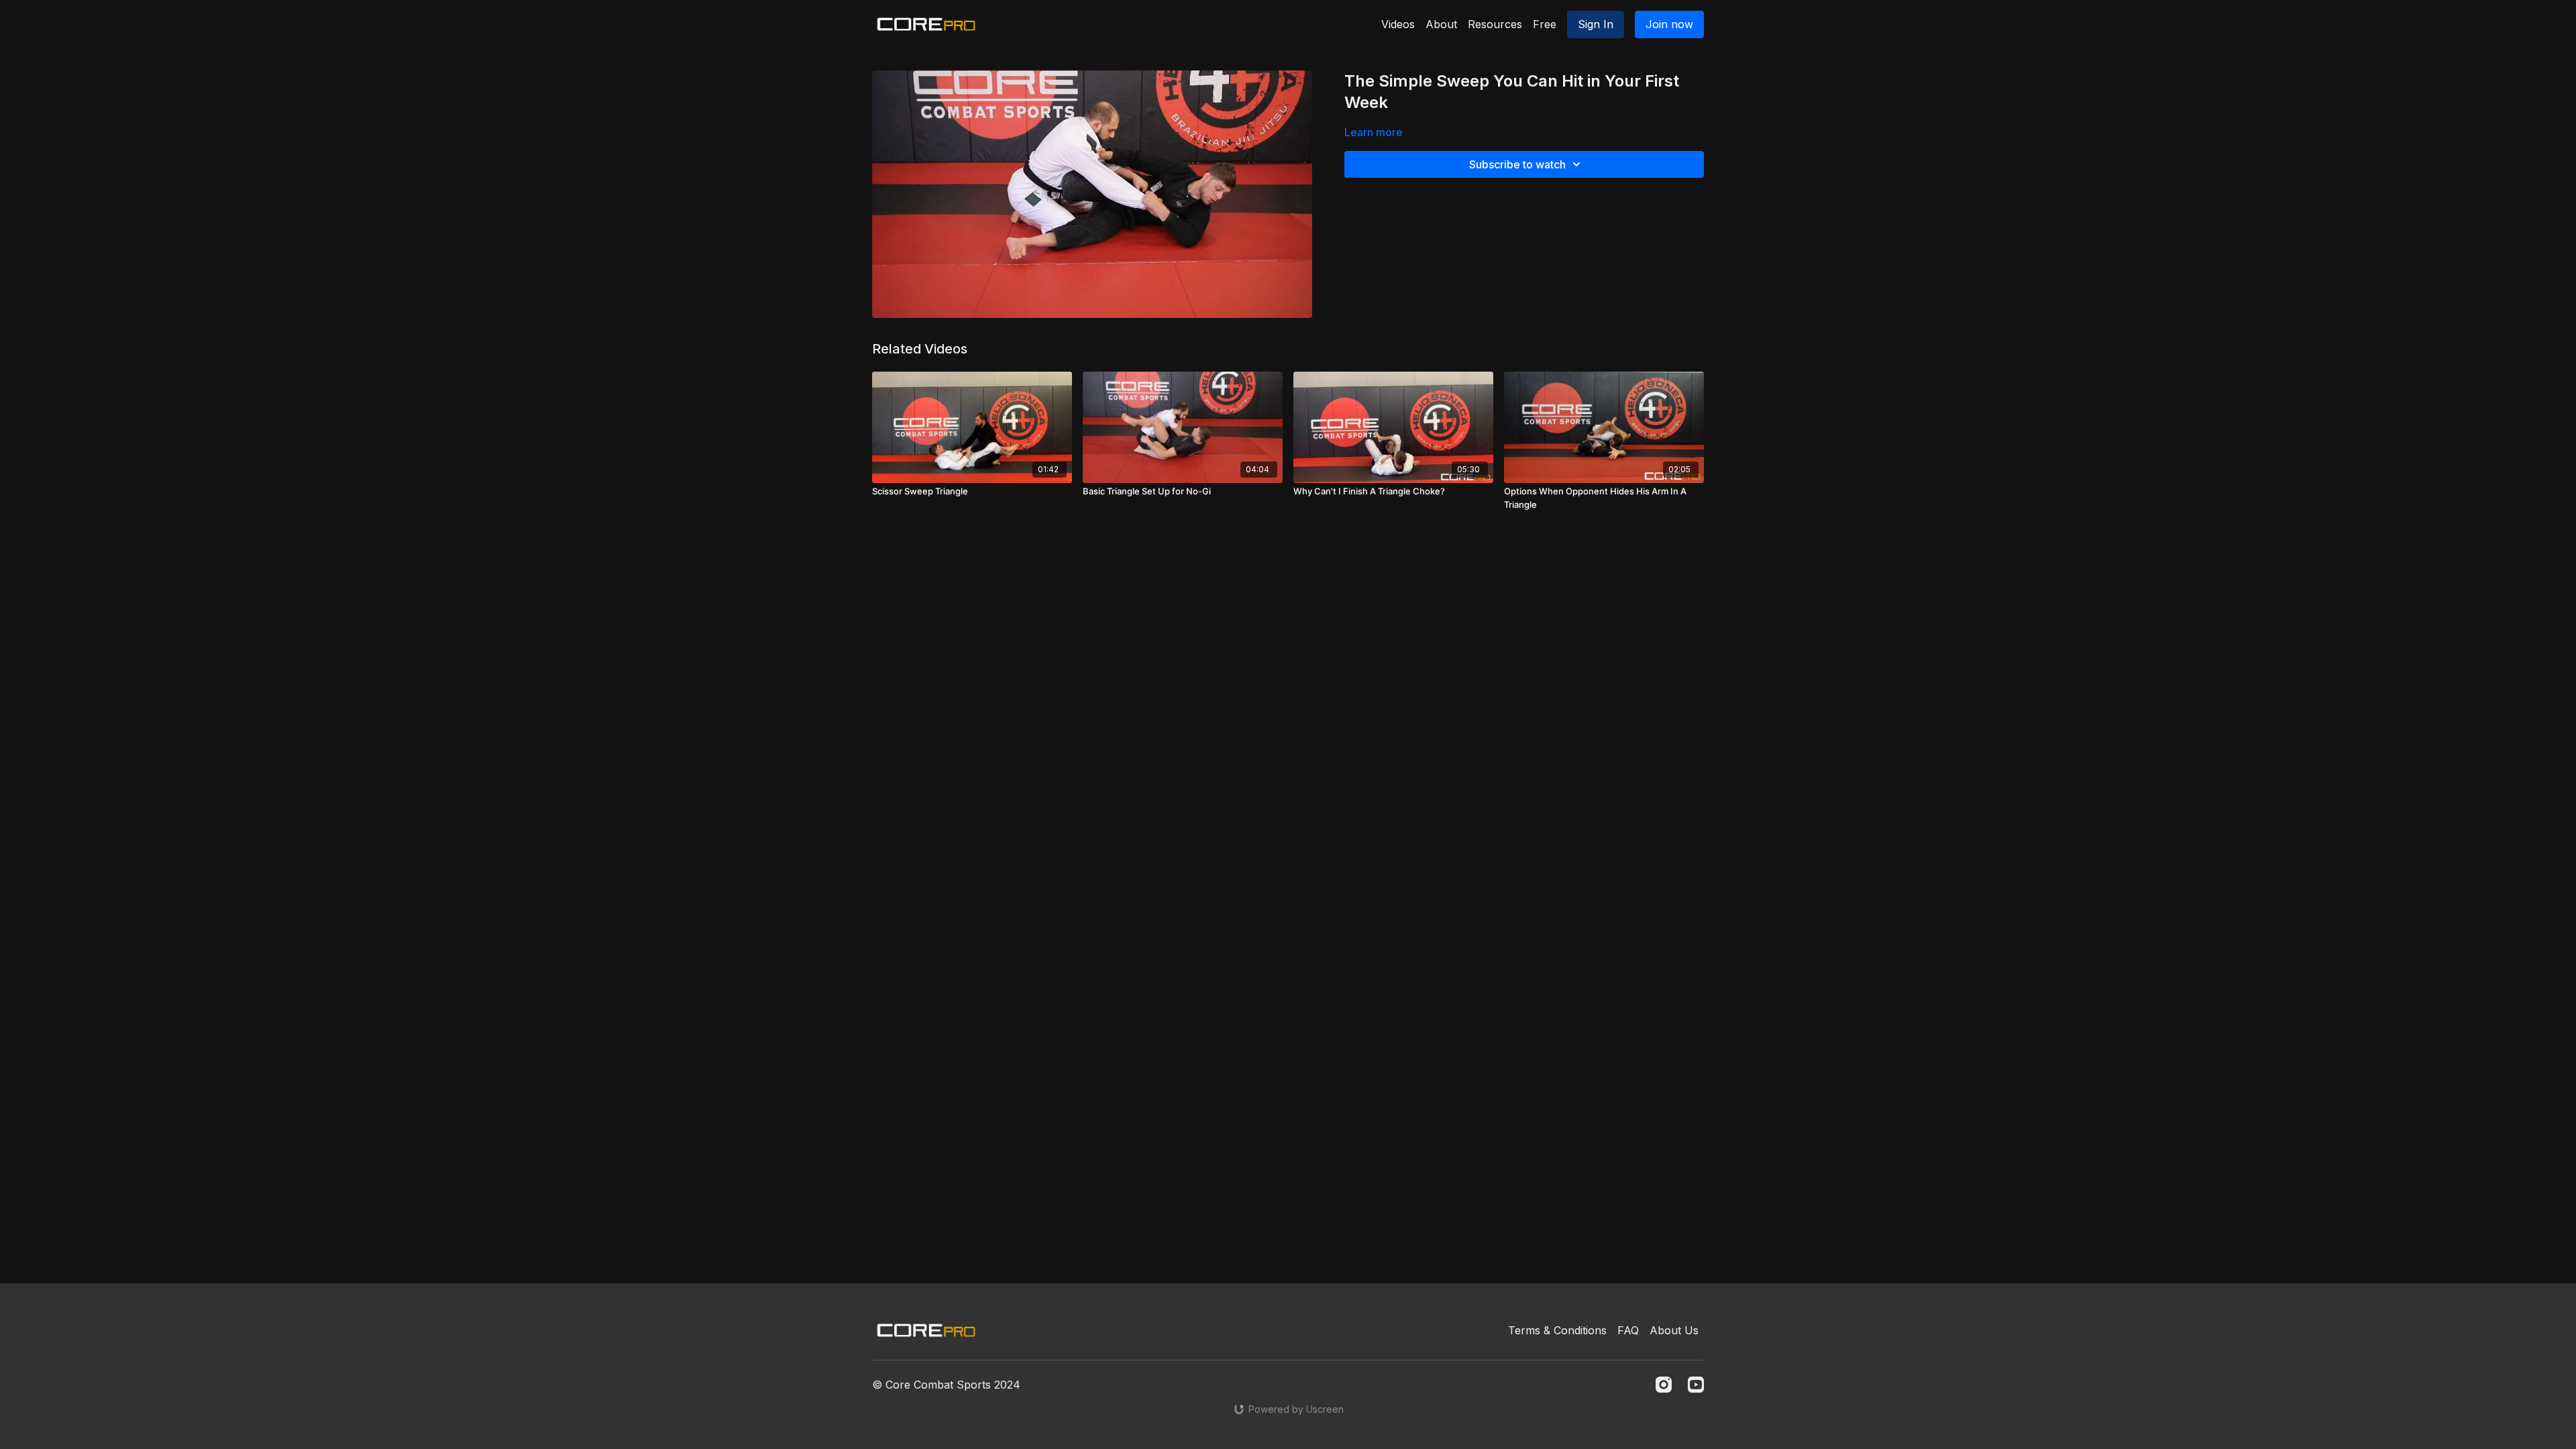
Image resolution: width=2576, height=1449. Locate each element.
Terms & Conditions (1557, 1330)
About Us (1674, 1330)
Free (1545, 24)
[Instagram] (1664, 1385)
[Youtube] (1696, 1385)
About (1441, 24)
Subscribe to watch (1517, 164)
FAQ (1628, 1330)
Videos (1398, 24)
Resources (1495, 24)
